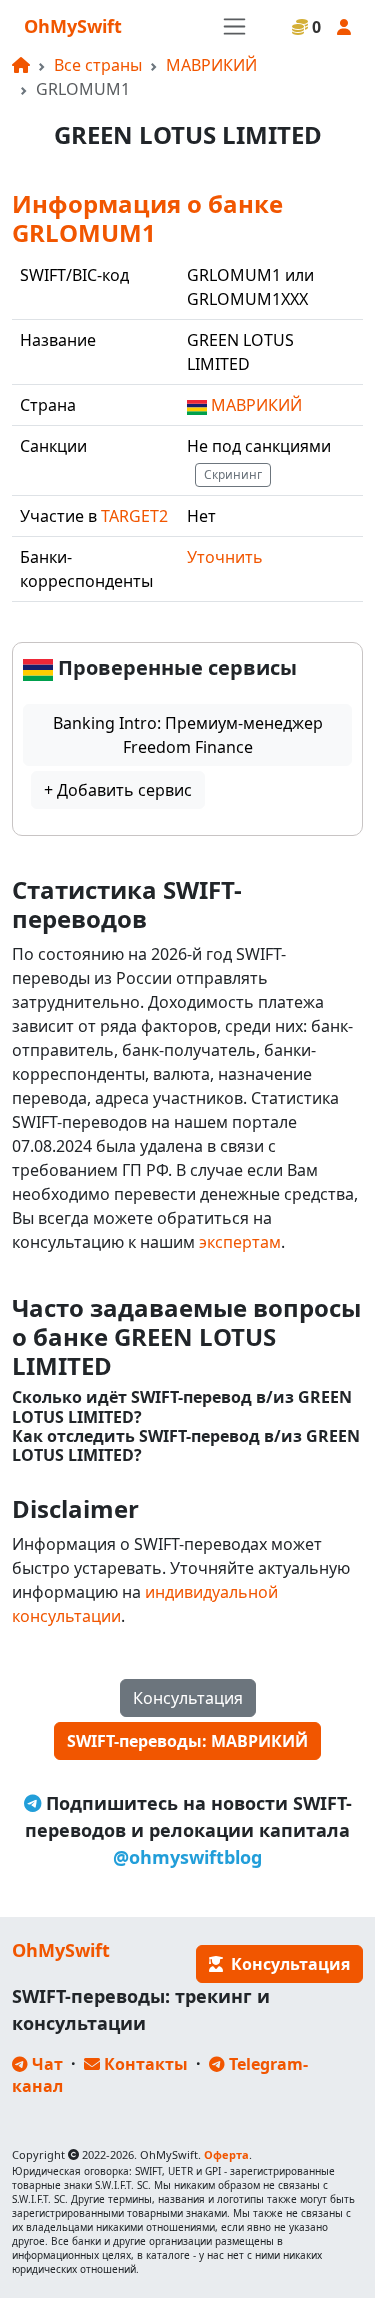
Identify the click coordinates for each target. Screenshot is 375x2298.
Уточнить (225, 557)
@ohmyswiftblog (187, 1857)
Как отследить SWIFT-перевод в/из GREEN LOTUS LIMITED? (186, 1446)
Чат (45, 2064)
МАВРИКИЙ (211, 65)
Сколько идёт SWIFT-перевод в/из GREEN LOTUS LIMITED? (182, 1407)
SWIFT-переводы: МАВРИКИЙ (187, 1741)
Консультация (188, 1698)
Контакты (144, 2064)
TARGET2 (134, 516)
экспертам (240, 1242)
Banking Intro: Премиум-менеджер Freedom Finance (188, 735)
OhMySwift (73, 26)
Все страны (98, 65)
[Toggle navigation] (234, 26)
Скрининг (233, 474)
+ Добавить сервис (118, 790)
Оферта (226, 2154)
